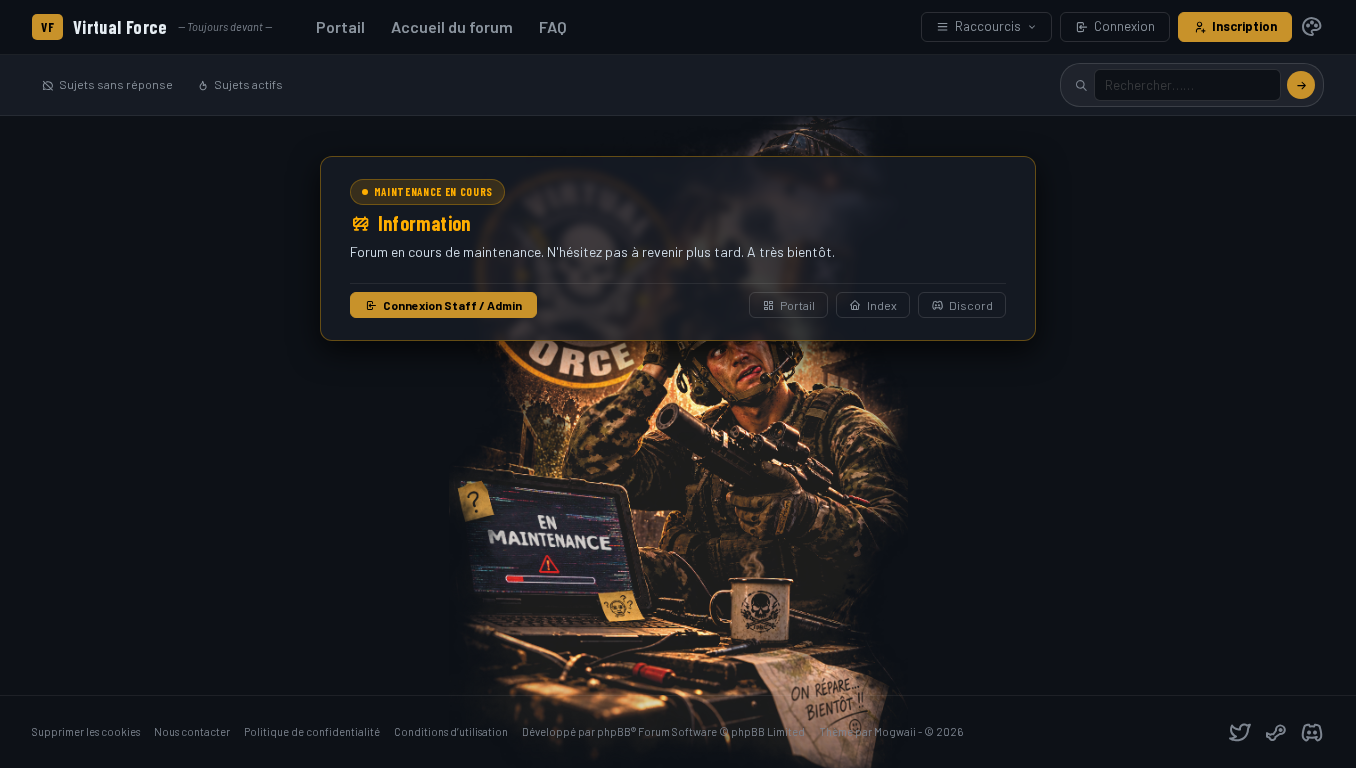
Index (882, 305)
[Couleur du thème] (1312, 27)
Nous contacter (192, 731)
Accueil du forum (452, 26)
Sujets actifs (248, 84)
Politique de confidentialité (312, 731)
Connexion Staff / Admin (452, 305)
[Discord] (1312, 732)
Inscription (1244, 26)
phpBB (614, 731)
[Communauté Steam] (1276, 732)
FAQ (553, 26)
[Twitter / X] (1240, 732)
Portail (340, 26)
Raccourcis (988, 26)
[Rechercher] (1301, 85)
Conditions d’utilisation (451, 731)
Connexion (1124, 26)
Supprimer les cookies (86, 731)
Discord (971, 305)
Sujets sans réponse (116, 84)
